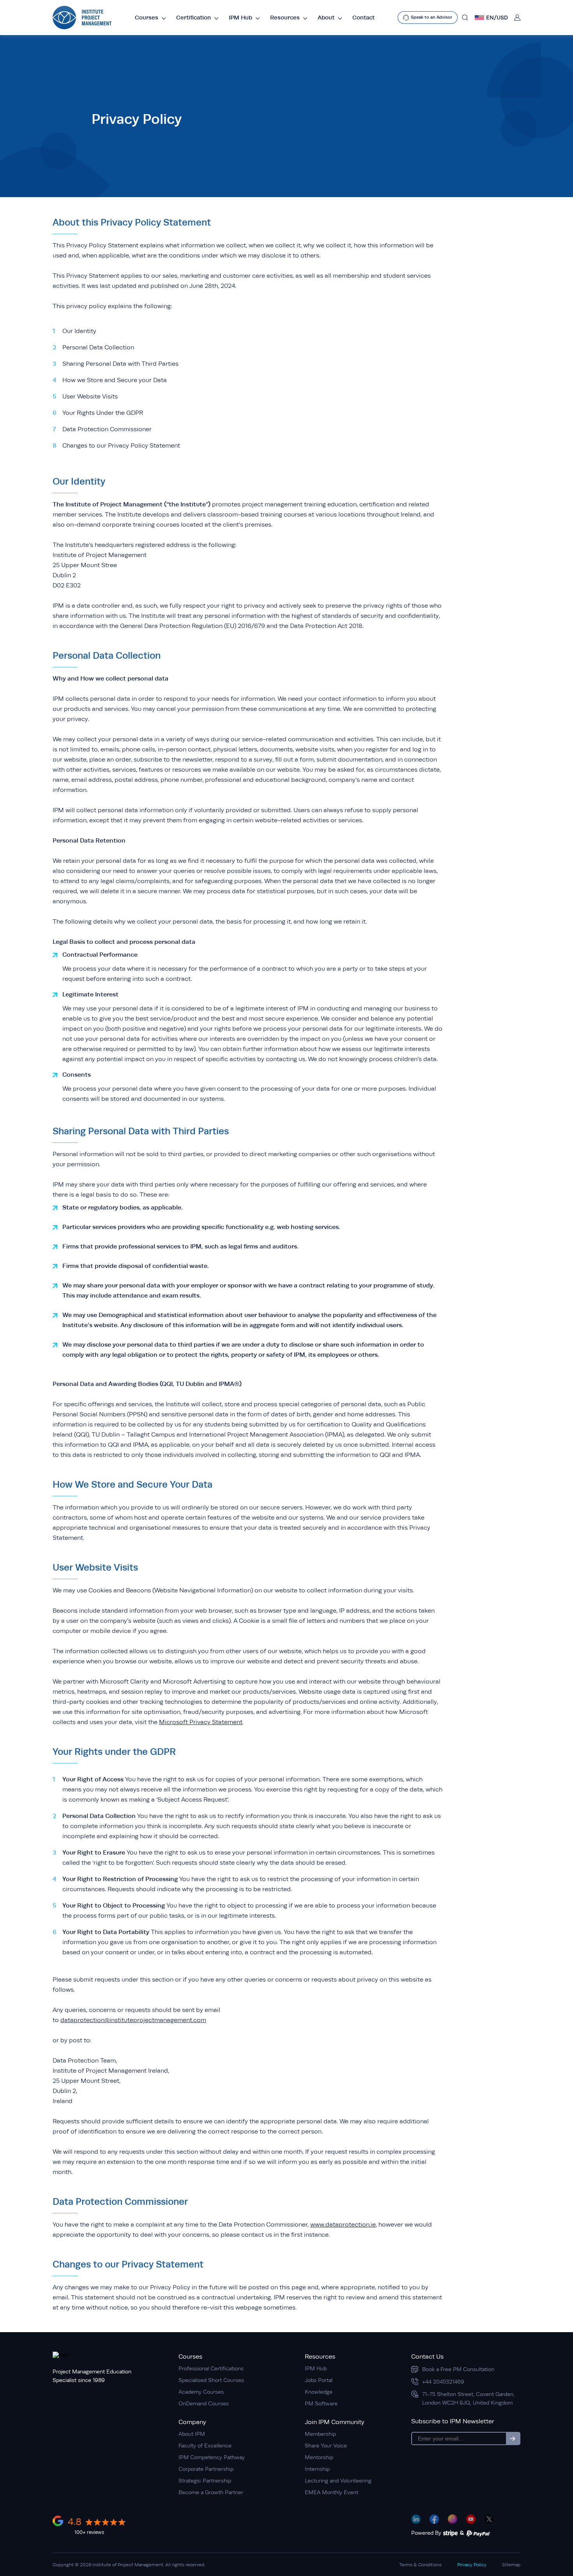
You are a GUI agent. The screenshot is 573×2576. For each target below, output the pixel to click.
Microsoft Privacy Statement (201, 1722)
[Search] (465, 18)
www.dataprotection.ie (343, 2225)
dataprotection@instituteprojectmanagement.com (133, 2020)
